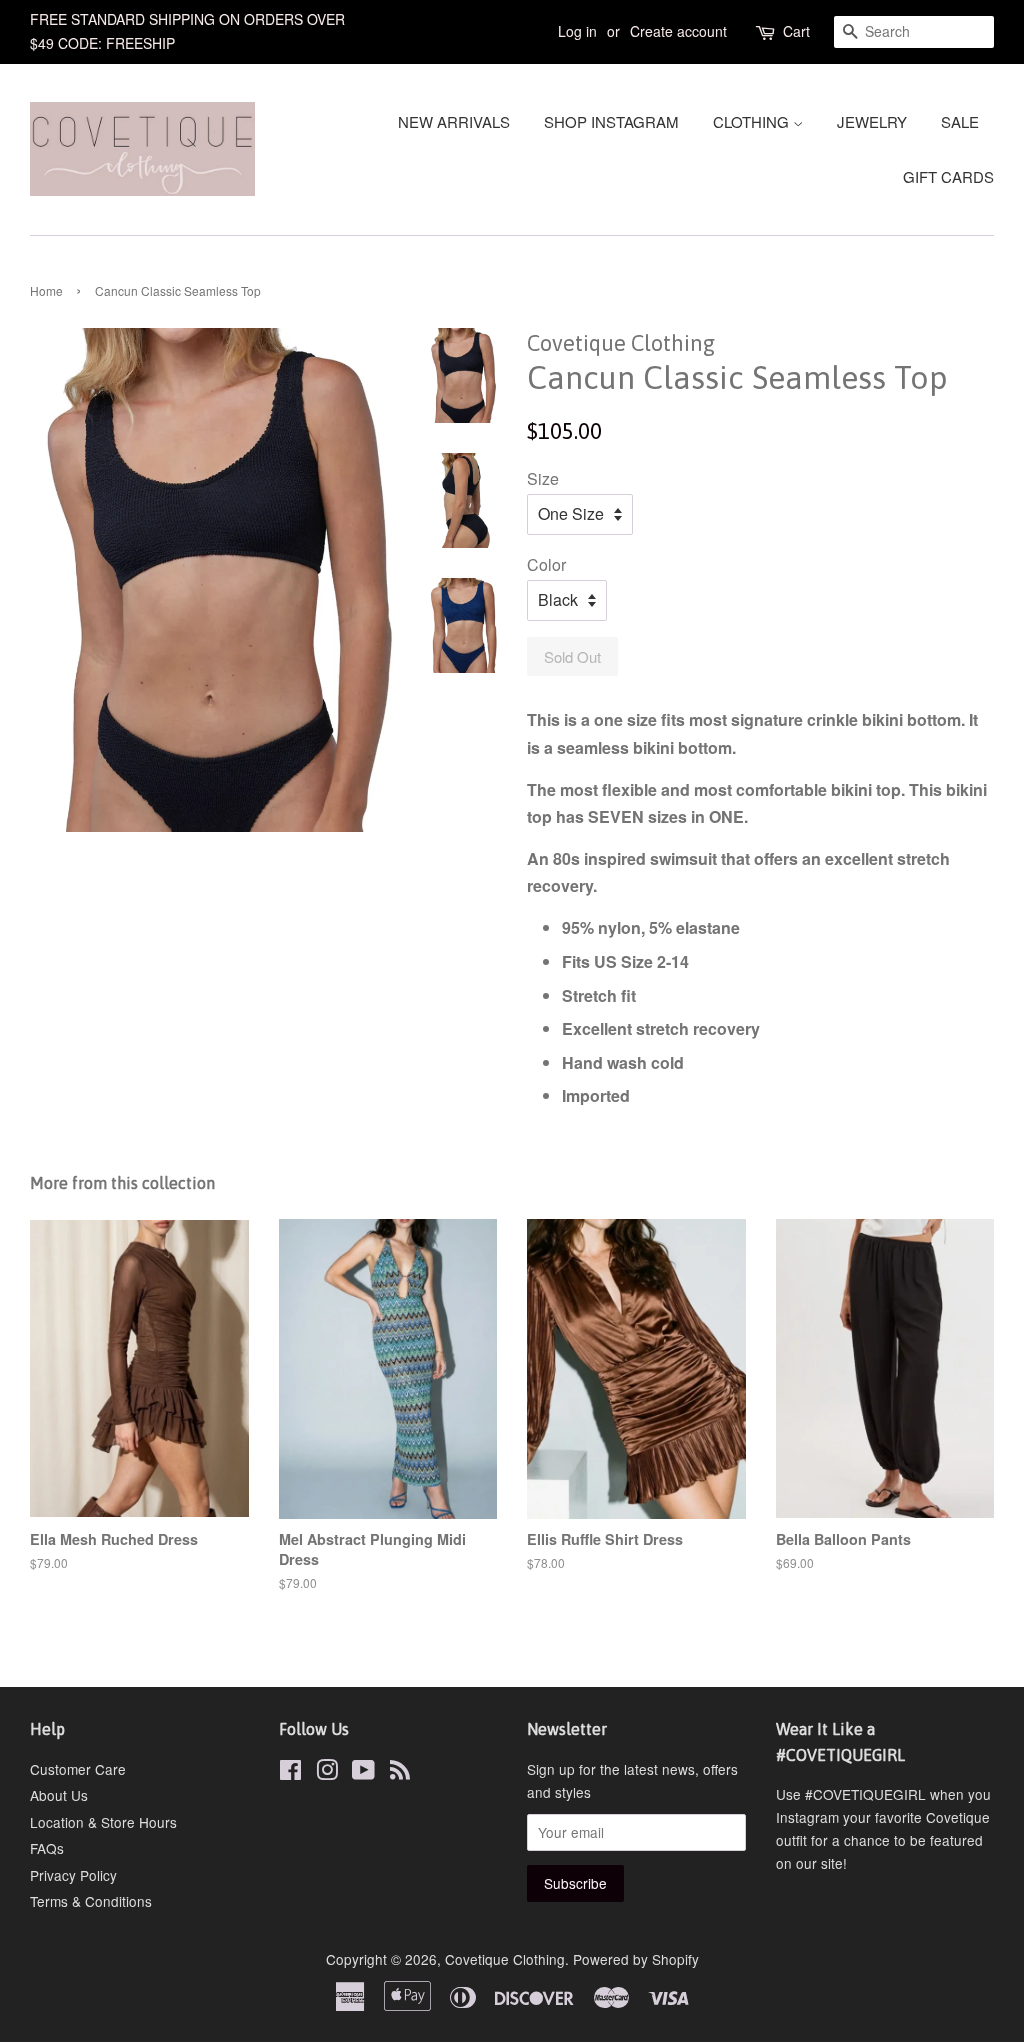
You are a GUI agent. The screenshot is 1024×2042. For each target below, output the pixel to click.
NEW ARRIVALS (454, 121)
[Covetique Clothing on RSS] (400, 1773)
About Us (59, 1795)
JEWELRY (872, 121)
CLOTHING (753, 121)
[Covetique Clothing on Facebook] (290, 1773)
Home (46, 290)
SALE (960, 121)
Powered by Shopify (636, 1959)
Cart (796, 31)
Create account (678, 31)
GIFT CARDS (948, 176)
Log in (577, 31)
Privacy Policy (73, 1875)
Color (546, 564)
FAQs (47, 1848)
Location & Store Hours (103, 1822)
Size (543, 478)
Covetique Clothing (505, 1959)
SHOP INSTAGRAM (611, 121)
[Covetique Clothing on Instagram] (327, 1773)
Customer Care (78, 1769)
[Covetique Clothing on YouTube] (363, 1773)
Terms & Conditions (91, 1901)
